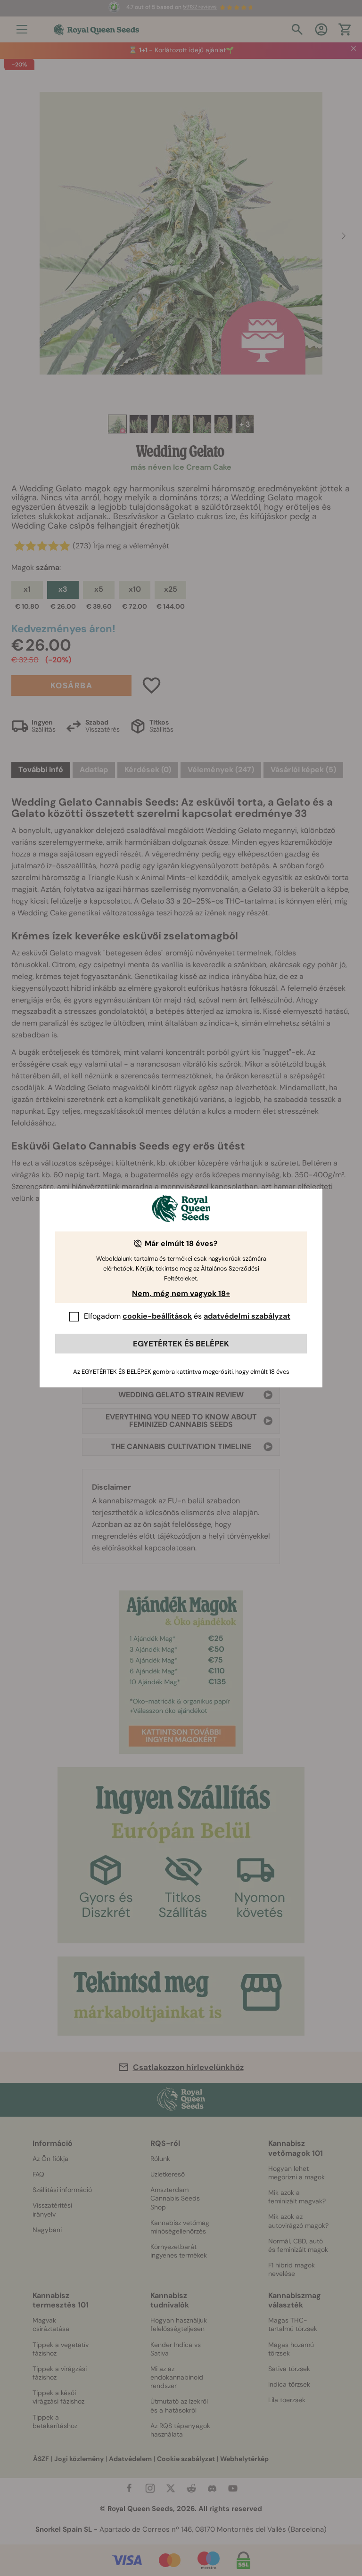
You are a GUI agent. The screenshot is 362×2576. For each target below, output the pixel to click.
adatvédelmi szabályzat (247, 1316)
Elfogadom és (187, 1316)
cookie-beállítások (157, 1316)
